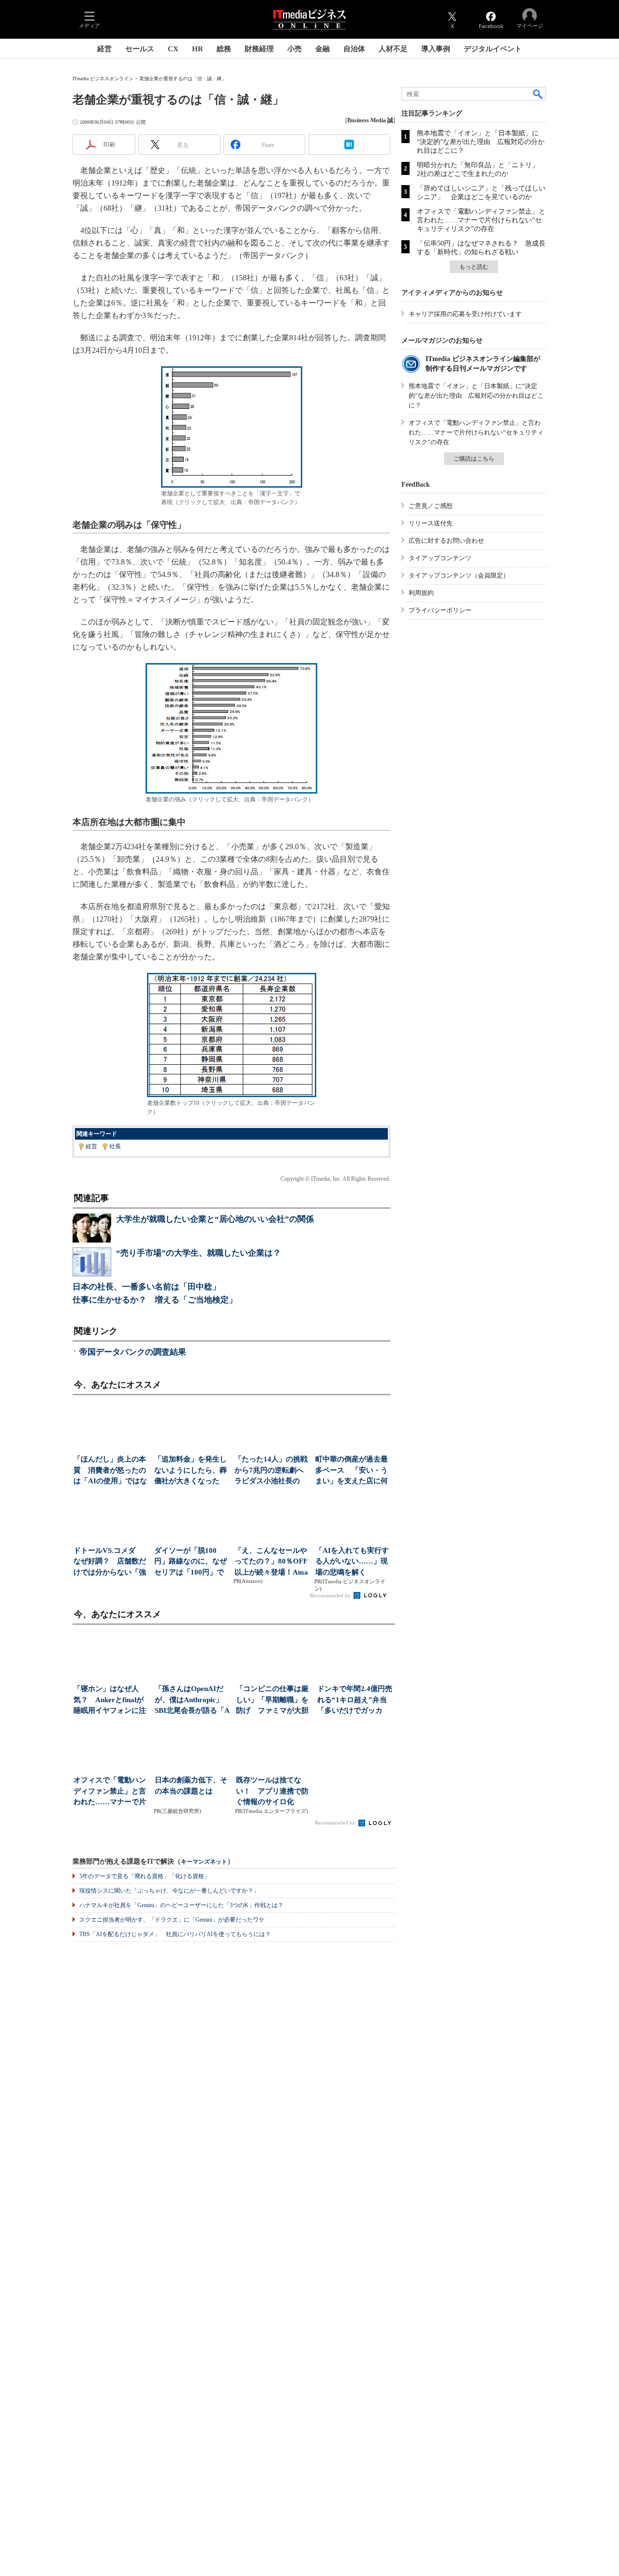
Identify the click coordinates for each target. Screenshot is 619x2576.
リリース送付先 (431, 523)
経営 (104, 49)
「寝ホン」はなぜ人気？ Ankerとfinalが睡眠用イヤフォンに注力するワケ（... (110, 1700)
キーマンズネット (204, 1862)
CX (173, 49)
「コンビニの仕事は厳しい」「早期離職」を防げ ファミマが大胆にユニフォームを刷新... (272, 1700)
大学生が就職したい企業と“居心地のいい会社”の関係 (215, 1219)
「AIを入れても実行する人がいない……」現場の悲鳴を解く (352, 1561)
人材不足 (393, 49)
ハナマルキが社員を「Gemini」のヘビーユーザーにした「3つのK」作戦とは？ (181, 1905)
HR (198, 49)
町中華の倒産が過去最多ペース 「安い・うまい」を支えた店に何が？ (352, 1471)
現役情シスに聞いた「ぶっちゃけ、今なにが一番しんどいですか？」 (169, 1891)
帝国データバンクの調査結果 (133, 1352)
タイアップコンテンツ (440, 558)
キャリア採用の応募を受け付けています (465, 314)
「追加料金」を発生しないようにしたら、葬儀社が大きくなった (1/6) (191, 1471)
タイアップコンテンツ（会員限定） (459, 575)
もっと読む (474, 267)
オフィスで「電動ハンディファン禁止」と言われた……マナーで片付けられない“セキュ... (111, 1792)
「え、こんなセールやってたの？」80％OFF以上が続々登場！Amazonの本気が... (271, 1562)
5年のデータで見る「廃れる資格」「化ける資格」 (145, 1876)
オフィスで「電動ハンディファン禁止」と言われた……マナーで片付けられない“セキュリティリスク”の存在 (481, 220)
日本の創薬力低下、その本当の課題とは (191, 1786)
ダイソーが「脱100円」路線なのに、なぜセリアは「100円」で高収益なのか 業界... (191, 1562)
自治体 (354, 49)
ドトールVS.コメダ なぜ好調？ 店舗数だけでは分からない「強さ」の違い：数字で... (110, 1562)
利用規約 (421, 593)
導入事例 (436, 49)
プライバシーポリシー (440, 610)
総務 (224, 49)
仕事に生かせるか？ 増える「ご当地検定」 (155, 1300)
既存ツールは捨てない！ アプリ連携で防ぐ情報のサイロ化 (272, 1791)
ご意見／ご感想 (431, 506)
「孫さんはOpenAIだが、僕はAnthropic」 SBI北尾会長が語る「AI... (192, 1700)
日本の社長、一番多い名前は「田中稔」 (147, 1287)
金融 (323, 49)
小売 (295, 49)
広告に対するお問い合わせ (446, 541)
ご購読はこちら (474, 459)
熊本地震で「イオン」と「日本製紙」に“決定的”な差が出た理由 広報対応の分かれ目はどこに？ (481, 142)
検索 (538, 94)
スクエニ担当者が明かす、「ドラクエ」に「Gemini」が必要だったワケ (172, 1920)
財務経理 (259, 49)
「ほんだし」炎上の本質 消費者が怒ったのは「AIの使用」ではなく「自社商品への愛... (110, 1471)
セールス (140, 49)
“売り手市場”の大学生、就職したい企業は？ (199, 1253)
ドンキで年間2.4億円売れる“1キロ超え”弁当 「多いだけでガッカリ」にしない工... (356, 1700)
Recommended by (331, 1595)
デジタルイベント (493, 49)
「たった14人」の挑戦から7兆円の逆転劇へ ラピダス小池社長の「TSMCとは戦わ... (272, 1471)
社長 (115, 1146)
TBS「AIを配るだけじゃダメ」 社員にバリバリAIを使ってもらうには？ (175, 1934)
